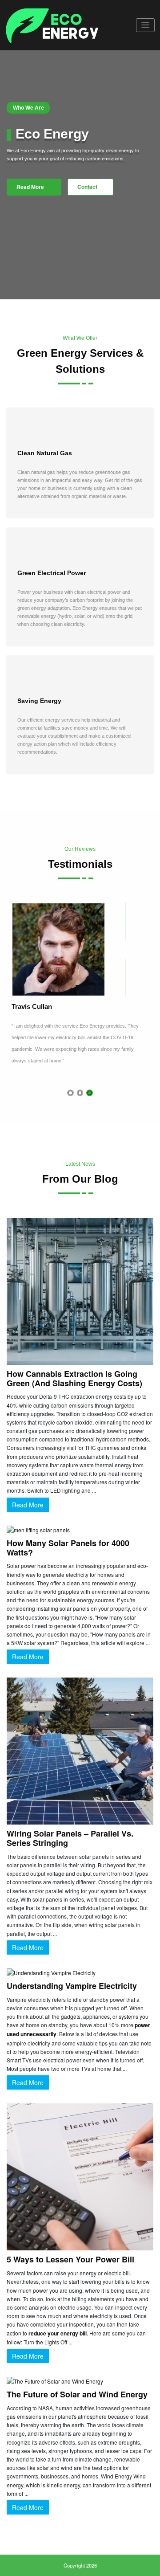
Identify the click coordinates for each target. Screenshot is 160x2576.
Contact (87, 187)
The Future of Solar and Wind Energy (77, 2397)
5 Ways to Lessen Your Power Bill (70, 2263)
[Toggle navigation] (146, 25)
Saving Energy (39, 701)
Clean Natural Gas (45, 453)
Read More (31, 187)
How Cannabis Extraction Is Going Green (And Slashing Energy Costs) (74, 1382)
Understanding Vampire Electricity (72, 1989)
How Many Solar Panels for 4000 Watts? (68, 1551)
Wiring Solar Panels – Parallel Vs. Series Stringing (70, 1842)
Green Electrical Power (52, 573)
